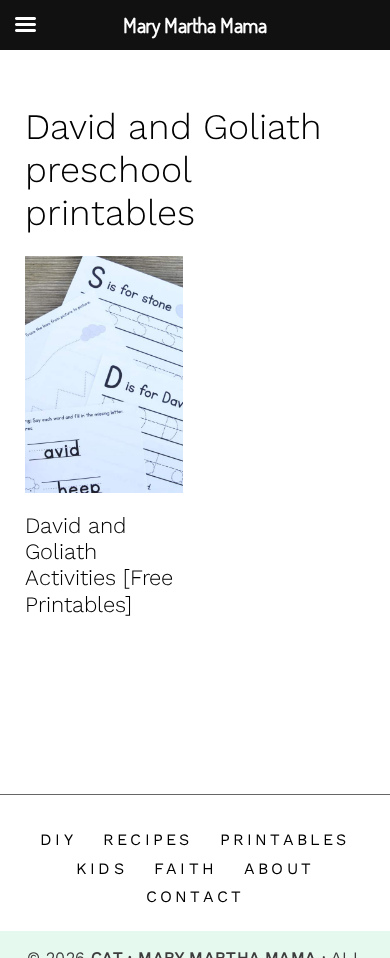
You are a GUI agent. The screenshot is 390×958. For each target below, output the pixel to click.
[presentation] (104, 374)
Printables (285, 839)
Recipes (147, 839)
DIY (58, 839)
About (279, 868)
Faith (185, 868)
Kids (101, 868)
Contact (195, 896)
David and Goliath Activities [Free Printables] (99, 565)
